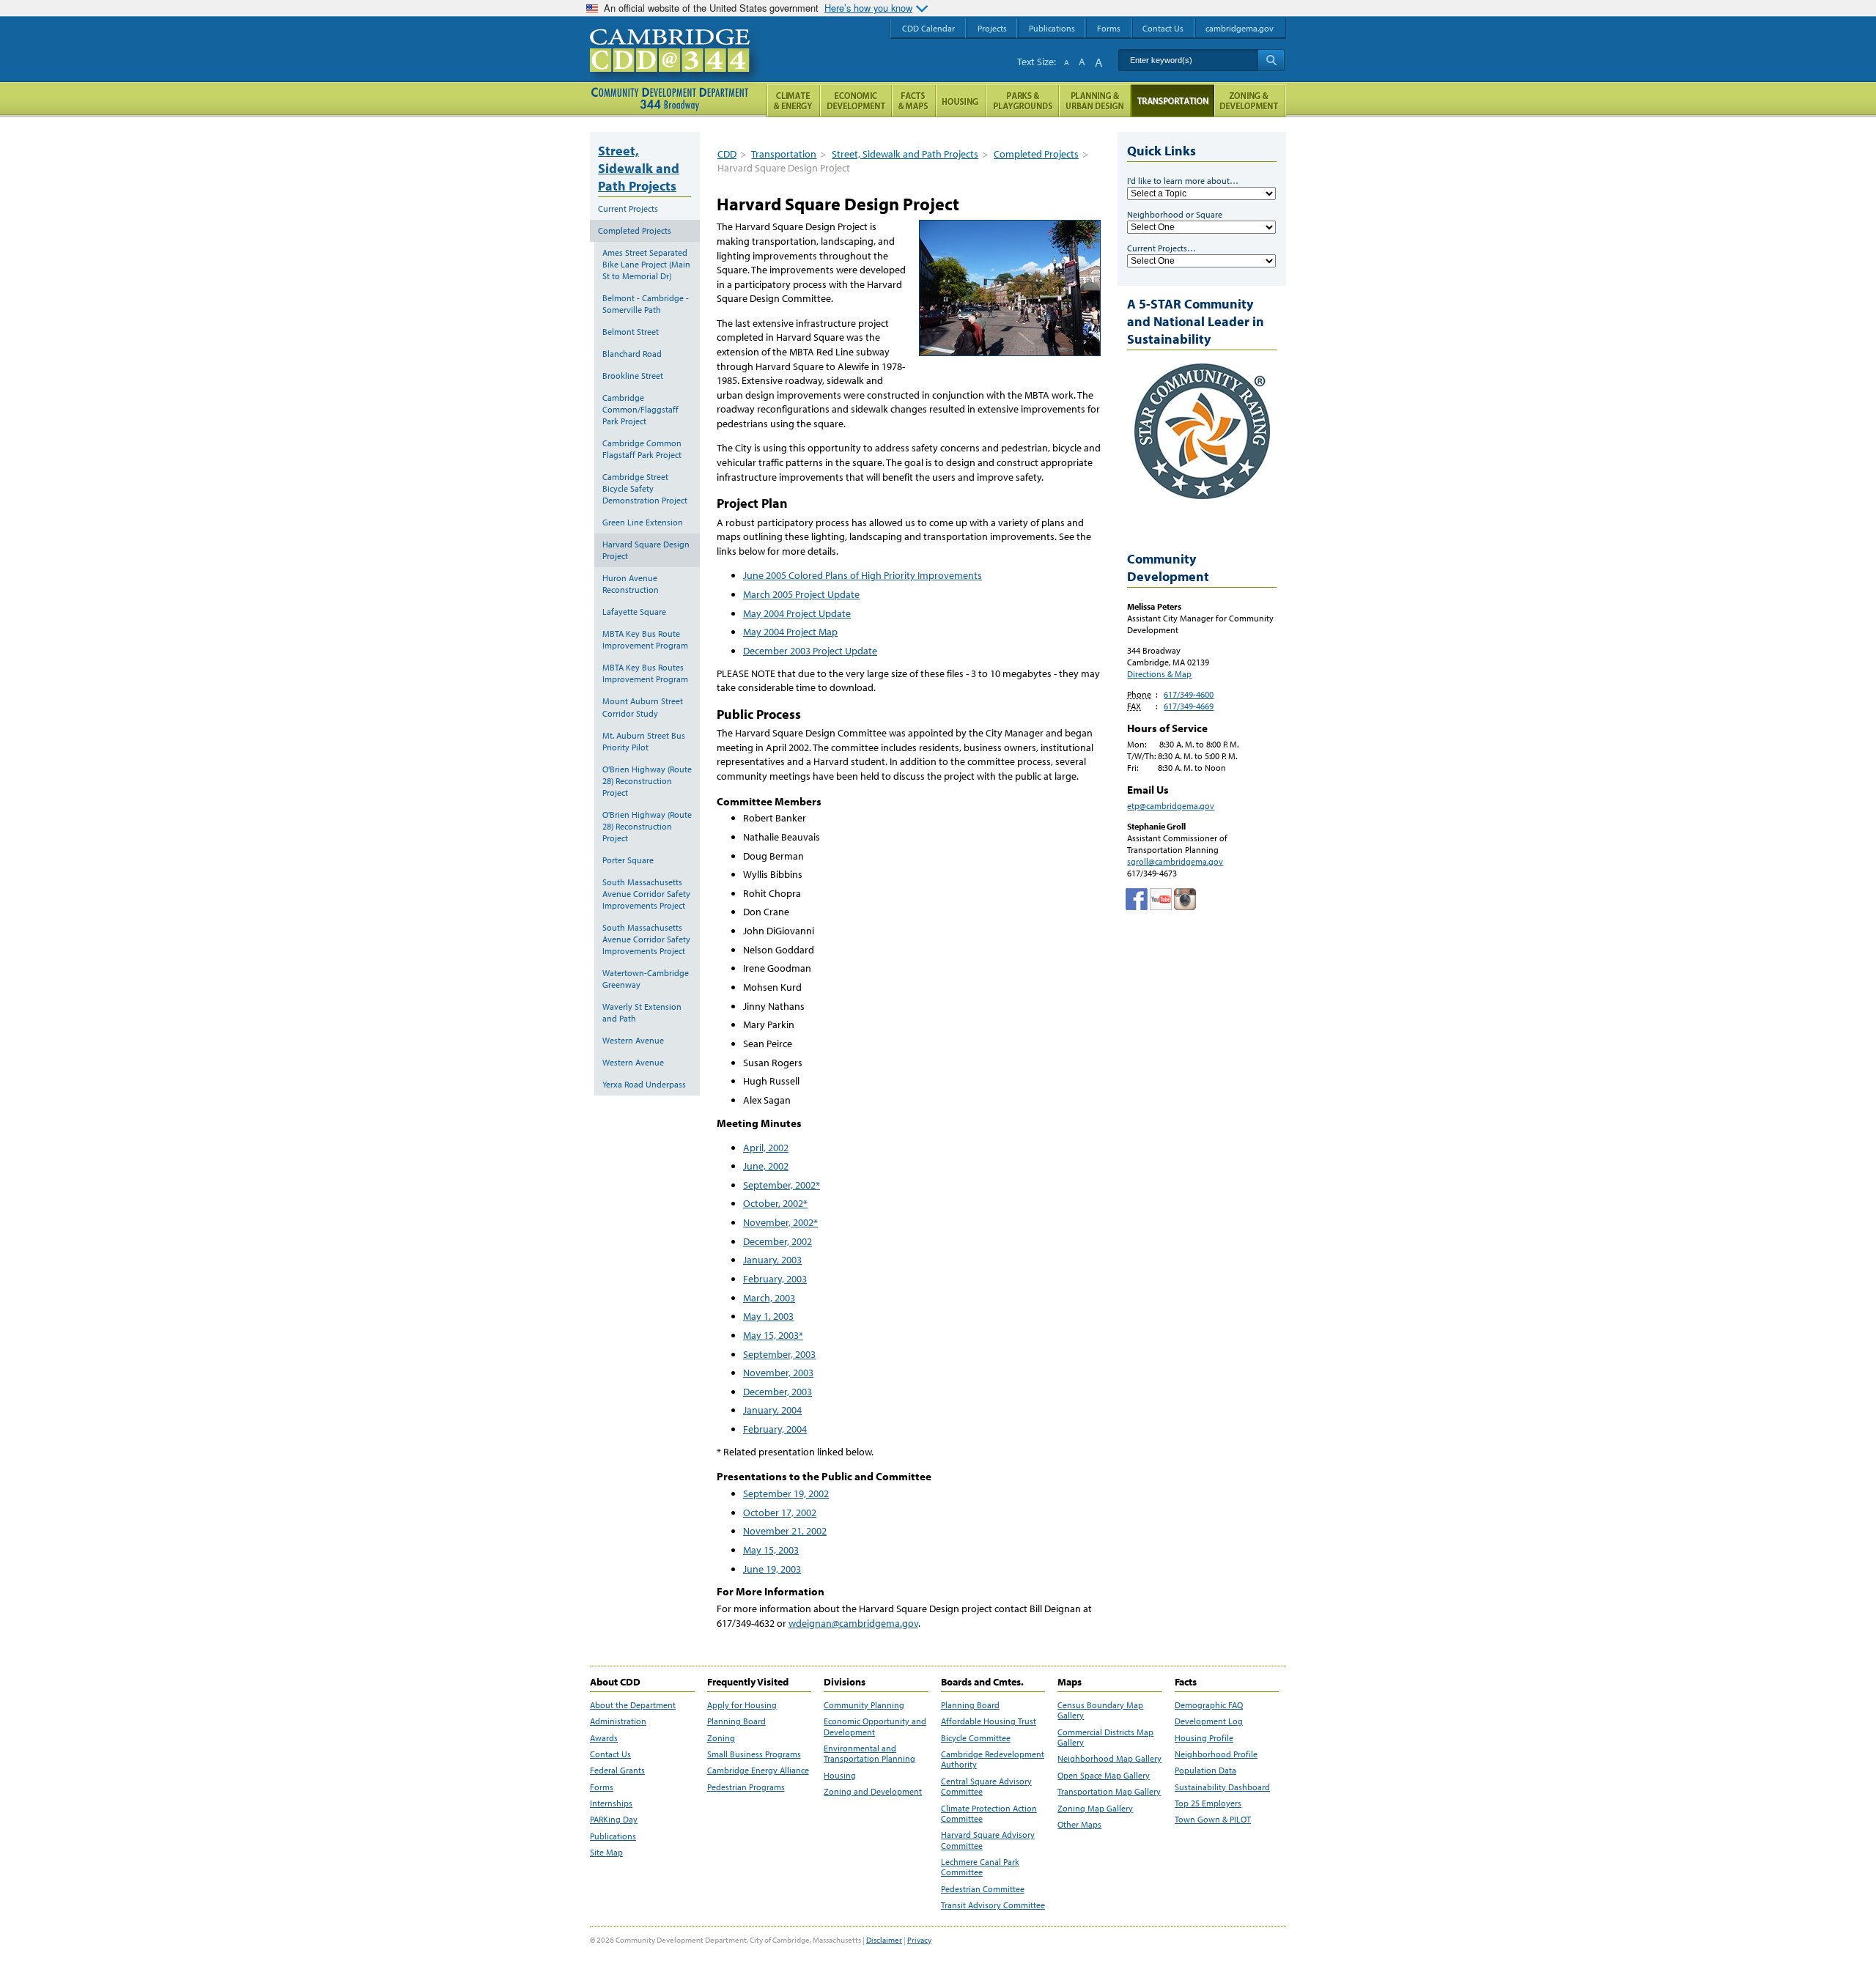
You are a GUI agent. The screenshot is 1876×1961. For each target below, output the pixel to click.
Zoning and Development (873, 1792)
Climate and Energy (793, 101)
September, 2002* (782, 1185)
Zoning (721, 1738)
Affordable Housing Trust (989, 1721)
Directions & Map (1159, 674)
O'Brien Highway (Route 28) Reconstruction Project (647, 781)
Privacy (919, 1940)
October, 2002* (775, 1203)
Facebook (1137, 899)
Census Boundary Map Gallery (1100, 1710)
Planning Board (736, 1721)
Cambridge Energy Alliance (758, 1770)
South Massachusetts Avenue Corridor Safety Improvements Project (646, 894)
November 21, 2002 (785, 1531)
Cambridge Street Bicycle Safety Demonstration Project (645, 488)
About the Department (633, 1705)
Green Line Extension (643, 522)
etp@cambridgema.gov (1171, 806)
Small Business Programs (754, 1754)
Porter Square (628, 860)
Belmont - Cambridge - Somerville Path (646, 304)
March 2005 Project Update (801, 594)
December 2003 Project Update (810, 651)
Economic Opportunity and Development (875, 1727)
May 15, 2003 (771, 1550)
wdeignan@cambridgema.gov (853, 1623)
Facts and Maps (914, 101)
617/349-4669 (1189, 706)
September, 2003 (779, 1354)
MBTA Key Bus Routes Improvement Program (645, 673)
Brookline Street (633, 376)
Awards (604, 1738)
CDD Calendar (928, 28)
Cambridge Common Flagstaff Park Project (642, 449)
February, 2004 (775, 1429)
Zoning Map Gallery (1095, 1809)
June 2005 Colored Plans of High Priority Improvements (863, 575)
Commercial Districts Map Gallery (1105, 1737)
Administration (618, 1721)
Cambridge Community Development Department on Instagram (1185, 899)
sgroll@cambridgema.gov (1175, 861)
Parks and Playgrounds (1023, 101)
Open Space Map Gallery (1104, 1776)
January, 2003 (772, 1260)
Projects (992, 28)
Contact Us (610, 1754)
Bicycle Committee (976, 1738)
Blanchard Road (632, 354)
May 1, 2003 (768, 1316)
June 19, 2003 (772, 1569)
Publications (613, 1836)
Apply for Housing (742, 1705)
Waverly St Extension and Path (642, 1012)
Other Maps (1079, 1825)
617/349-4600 (1189, 694)
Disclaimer (884, 1940)
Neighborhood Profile (1216, 1754)
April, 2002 (766, 1148)
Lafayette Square (634, 612)
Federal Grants (617, 1770)
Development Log (1209, 1721)
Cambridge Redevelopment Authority (993, 1759)
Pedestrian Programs (746, 1787)
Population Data (1205, 1770)
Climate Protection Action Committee (989, 1814)
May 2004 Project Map (790, 632)
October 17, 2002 (780, 1513)
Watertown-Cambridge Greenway (646, 979)
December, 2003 (778, 1392)
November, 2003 (778, 1373)
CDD (727, 154)
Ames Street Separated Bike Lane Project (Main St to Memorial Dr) (646, 264)
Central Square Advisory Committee (986, 1787)
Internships (611, 1803)
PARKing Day (614, 1820)
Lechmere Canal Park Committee (980, 1867)
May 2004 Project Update (797, 613)
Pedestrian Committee (983, 1889)
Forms (602, 1787)
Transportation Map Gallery (1109, 1792)
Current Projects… (1162, 248)
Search (1271, 60)
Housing (840, 1776)
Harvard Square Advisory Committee (988, 1840)
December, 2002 (778, 1241)
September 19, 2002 (786, 1493)
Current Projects (628, 208)
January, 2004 (772, 1410)
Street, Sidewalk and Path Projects (905, 154)
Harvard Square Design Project (646, 550)
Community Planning (864, 1705)
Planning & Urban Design (1095, 101)
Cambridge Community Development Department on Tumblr (1161, 899)
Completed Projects (1036, 154)
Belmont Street (631, 332)
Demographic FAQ (1209, 1705)
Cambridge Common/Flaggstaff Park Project (640, 409)
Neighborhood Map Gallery (1109, 1759)
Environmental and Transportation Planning (869, 1754)
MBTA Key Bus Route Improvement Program (645, 639)
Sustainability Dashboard (1222, 1787)
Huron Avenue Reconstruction (631, 584)
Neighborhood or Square (1175, 214)
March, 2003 (769, 1298)
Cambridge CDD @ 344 (676, 65)
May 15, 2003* (773, 1335)
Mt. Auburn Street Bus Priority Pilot (644, 741)
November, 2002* (780, 1222)
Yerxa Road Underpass (644, 1084)
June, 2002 (766, 1166)
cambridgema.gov (1240, 28)
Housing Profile (1204, 1738)
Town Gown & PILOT (1213, 1820)
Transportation (784, 154)
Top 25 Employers (1208, 1803)
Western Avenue (633, 1040)
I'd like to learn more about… (1183, 181)
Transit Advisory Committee (993, 1905)
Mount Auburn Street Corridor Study (643, 707)
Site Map (606, 1853)
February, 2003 (775, 1279)
